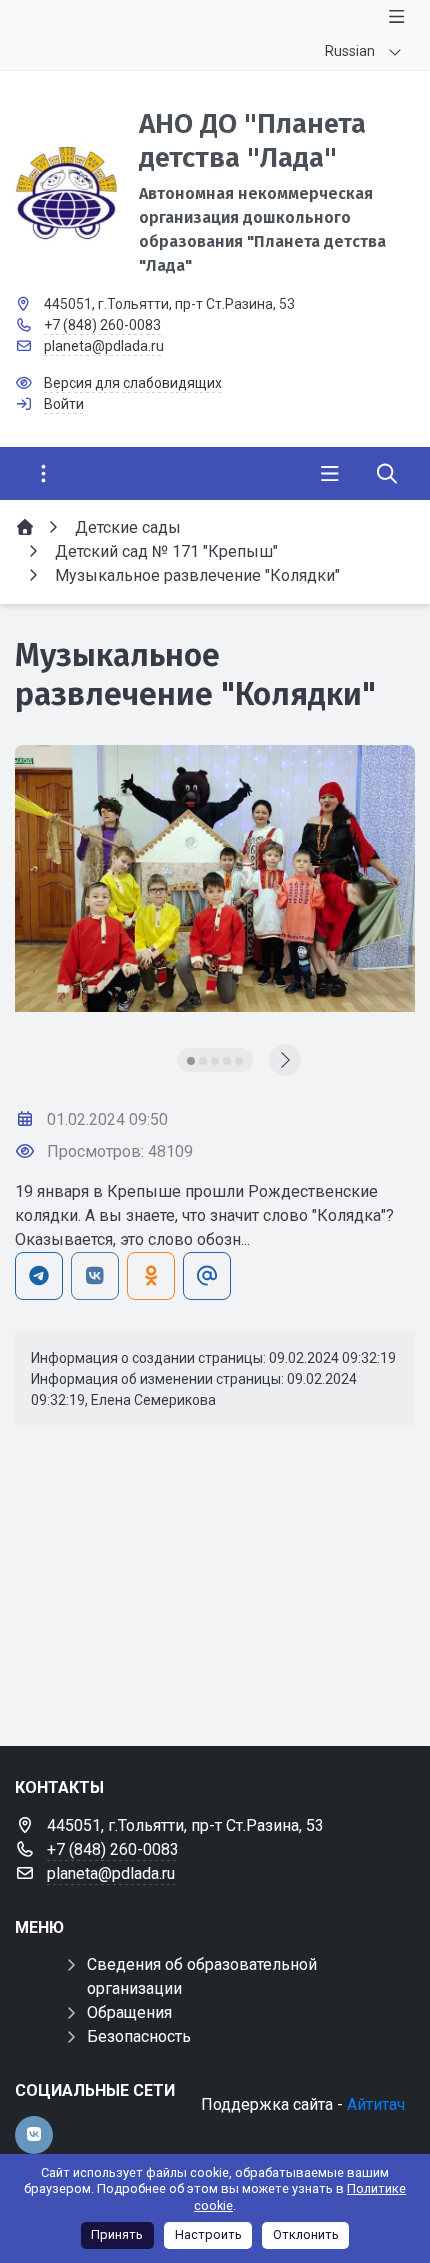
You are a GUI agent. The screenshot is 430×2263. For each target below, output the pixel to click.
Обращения (129, 2012)
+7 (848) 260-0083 (102, 325)
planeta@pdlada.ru (104, 346)
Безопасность (139, 2036)
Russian (350, 51)
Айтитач (376, 2104)
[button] (191, 1061)
